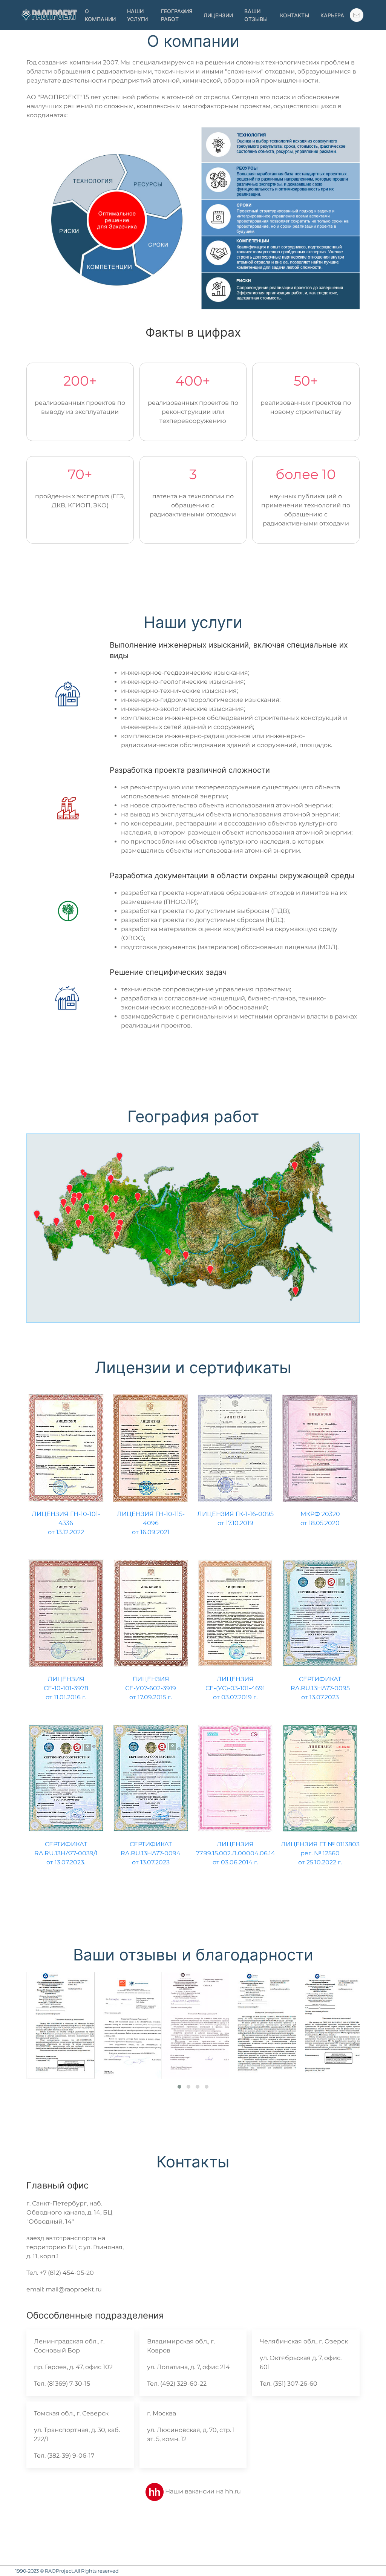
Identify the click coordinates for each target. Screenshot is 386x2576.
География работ (177, 15)
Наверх (367, 2557)
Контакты (295, 15)
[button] (357, 15)
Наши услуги (137, 15)
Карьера (332, 15)
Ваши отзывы (256, 15)
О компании (100, 15)
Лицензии (218, 15)
